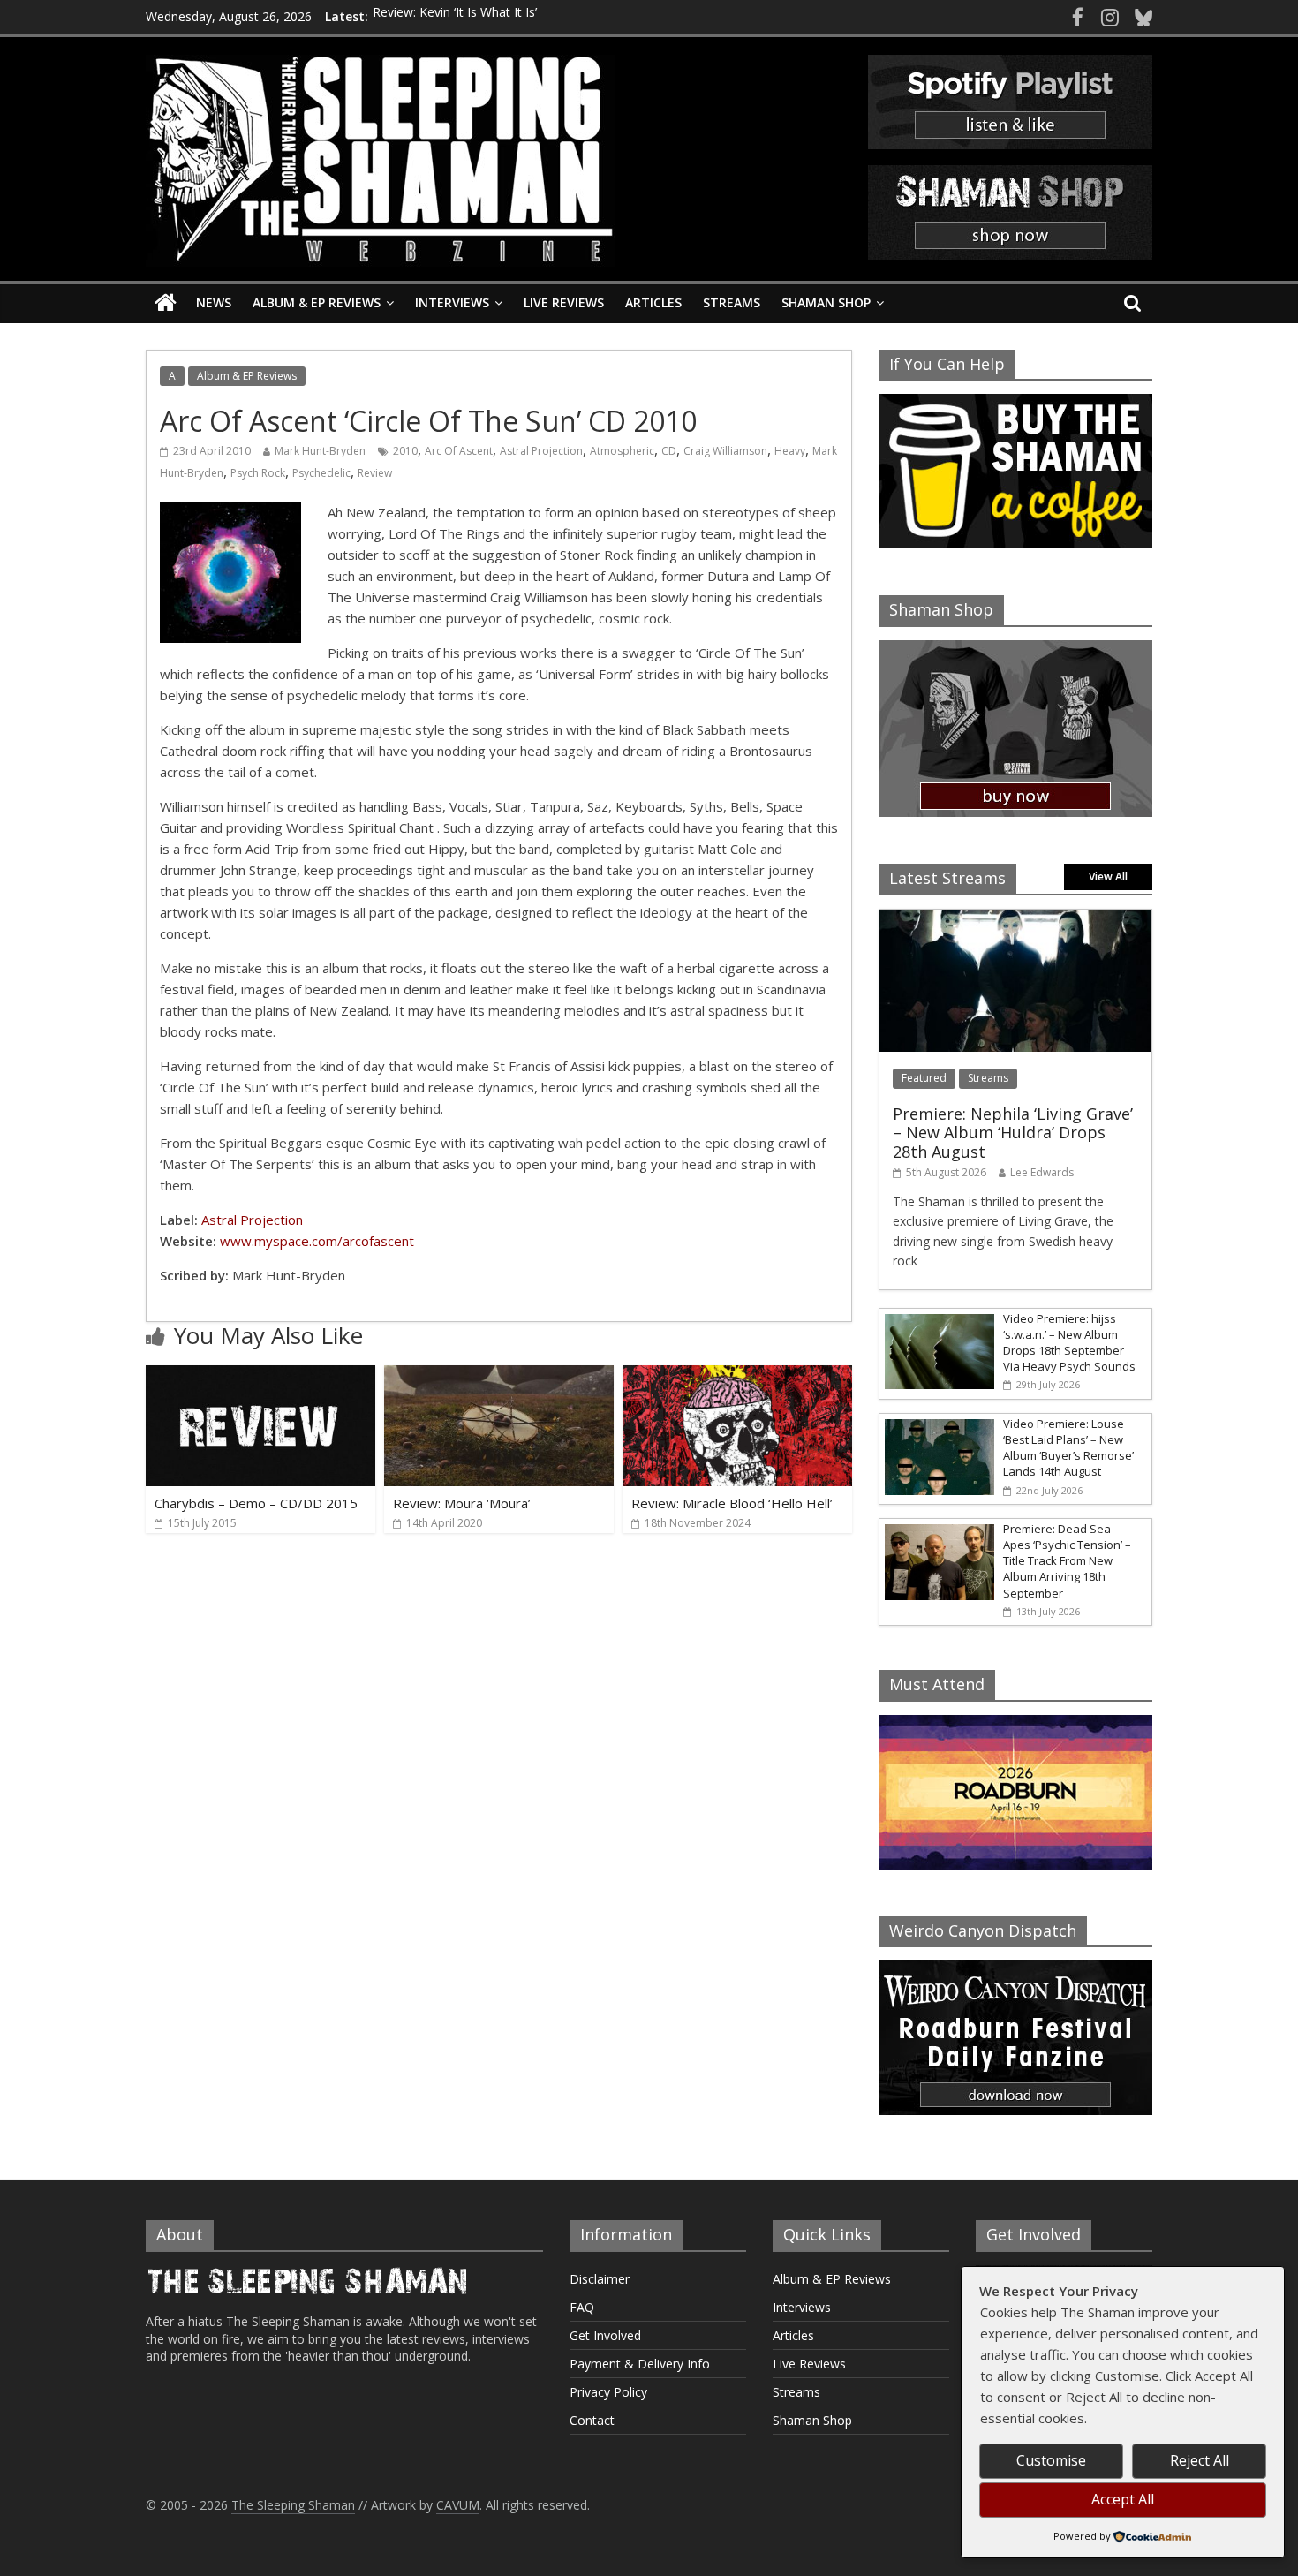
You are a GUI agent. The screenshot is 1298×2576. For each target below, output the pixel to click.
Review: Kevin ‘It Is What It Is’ (455, 16)
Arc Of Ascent (459, 451)
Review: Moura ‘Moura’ (462, 1503)
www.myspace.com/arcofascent (317, 1241)
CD (669, 451)
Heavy (790, 451)
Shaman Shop (826, 302)
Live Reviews (564, 302)
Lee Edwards (1042, 1172)
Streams (732, 302)
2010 (405, 451)
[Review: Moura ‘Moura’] (499, 1376)
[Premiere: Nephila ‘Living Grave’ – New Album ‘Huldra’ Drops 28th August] (1015, 919)
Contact (592, 2420)
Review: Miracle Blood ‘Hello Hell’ (732, 1503)
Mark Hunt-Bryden (320, 451)
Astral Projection (541, 451)
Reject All (1200, 2460)
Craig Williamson (725, 451)
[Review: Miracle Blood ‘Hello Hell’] (737, 1376)
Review (375, 473)
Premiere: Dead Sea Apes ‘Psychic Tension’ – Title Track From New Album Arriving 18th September (1067, 1561)
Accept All (1123, 2499)
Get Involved (605, 2335)
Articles (653, 302)
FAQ (582, 2307)
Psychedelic (321, 473)
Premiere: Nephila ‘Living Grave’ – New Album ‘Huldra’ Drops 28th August (1013, 1133)
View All (1108, 876)
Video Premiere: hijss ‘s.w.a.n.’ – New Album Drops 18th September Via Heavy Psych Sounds (1069, 1343)
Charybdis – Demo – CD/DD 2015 (256, 1503)
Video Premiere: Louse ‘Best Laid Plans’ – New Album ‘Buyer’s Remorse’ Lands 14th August (1068, 1448)
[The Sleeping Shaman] (166, 303)
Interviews (452, 302)
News (214, 302)
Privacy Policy (608, 2392)
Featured (924, 1078)
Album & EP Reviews (317, 302)
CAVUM (458, 2505)
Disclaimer (600, 2279)
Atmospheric (622, 451)
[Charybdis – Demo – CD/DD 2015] (260, 1376)
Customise (1051, 2460)
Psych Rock (258, 473)
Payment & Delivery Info (640, 2364)
